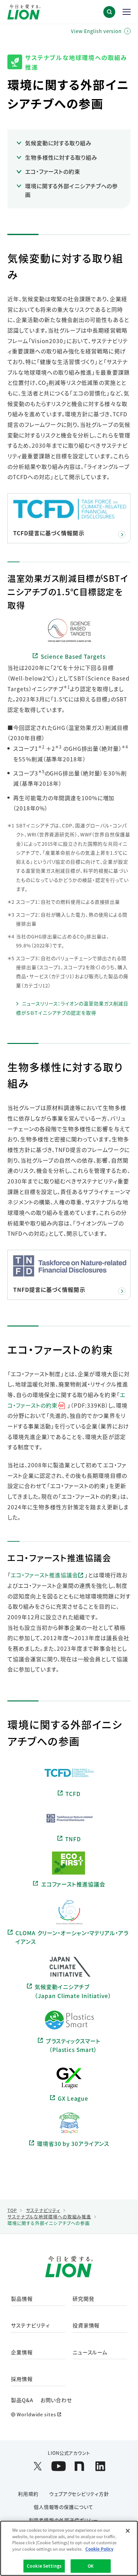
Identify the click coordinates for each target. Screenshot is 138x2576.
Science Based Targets (73, 656)
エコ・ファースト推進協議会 (44, 1575)
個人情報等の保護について (64, 2507)
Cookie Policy (99, 2549)
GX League (73, 2098)
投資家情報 (86, 2326)
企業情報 (22, 2353)
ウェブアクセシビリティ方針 (79, 2494)
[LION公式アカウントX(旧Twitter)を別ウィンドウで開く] (38, 2466)
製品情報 (22, 2299)
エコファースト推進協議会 (73, 1884)
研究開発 (83, 2299)
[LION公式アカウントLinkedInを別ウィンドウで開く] (100, 2466)
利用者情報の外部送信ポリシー (64, 2520)
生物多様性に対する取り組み (61, 157)
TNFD (73, 1839)
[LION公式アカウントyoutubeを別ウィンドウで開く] (59, 2466)
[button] (109, 12)
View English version (96, 31)
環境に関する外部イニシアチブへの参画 (71, 190)
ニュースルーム (90, 2353)
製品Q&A (22, 2400)
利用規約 (28, 2494)
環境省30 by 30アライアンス (73, 2144)
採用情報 (22, 2379)
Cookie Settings (44, 2566)
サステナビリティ (30, 2326)
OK (91, 2566)
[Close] (128, 2531)
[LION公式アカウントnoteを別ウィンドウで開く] (79, 2466)
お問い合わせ (56, 2400)
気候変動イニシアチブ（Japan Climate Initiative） (73, 1991)
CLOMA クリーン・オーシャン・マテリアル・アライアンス (72, 1937)
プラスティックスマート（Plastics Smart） (73, 2045)
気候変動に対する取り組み (58, 143)
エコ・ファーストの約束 (53, 171)
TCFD (73, 1794)
